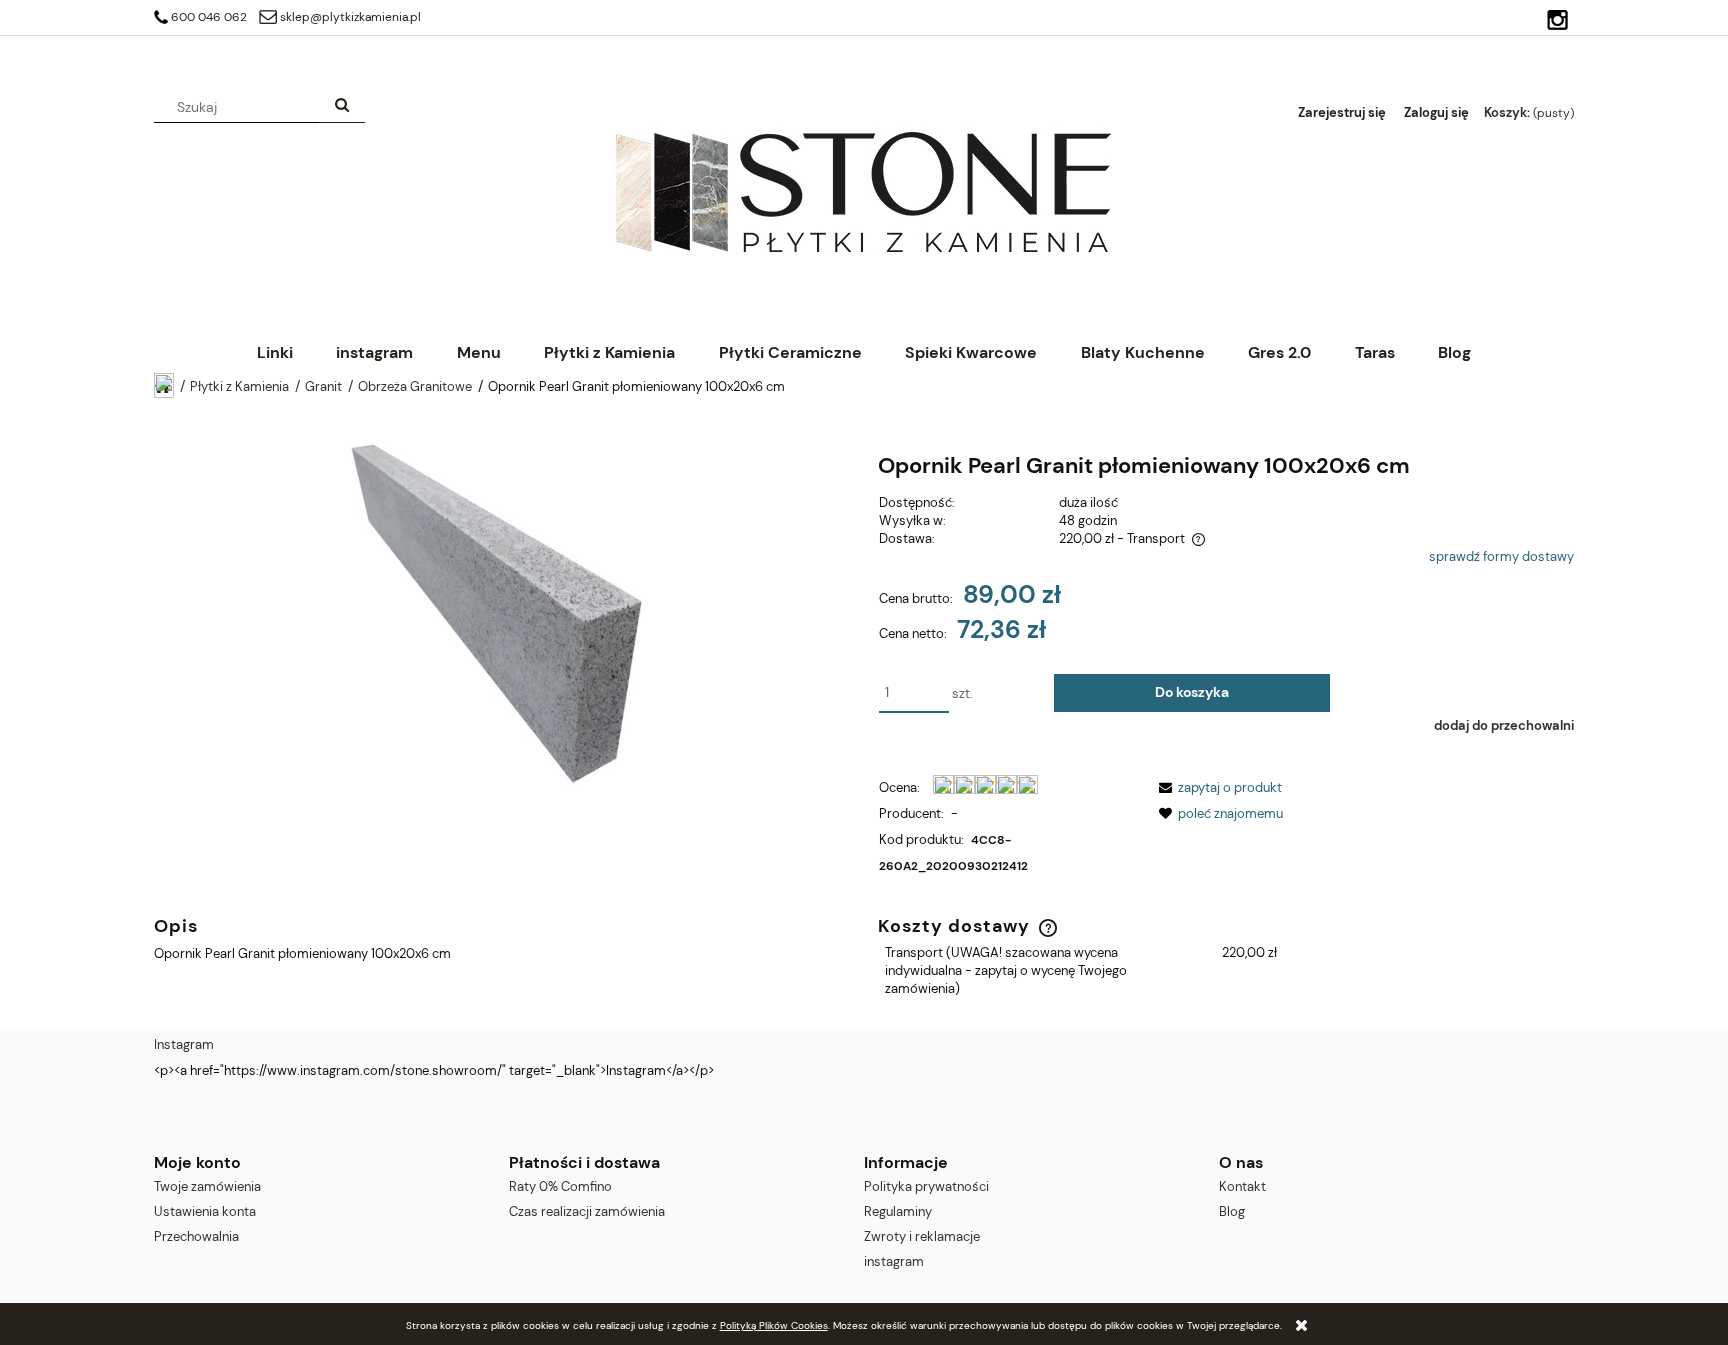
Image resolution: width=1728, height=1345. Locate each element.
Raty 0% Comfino (560, 1186)
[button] (1217, 787)
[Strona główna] (863, 191)
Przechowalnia (196, 1236)
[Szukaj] (342, 107)
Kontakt (1242, 1186)
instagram (894, 1261)
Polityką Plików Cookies (774, 1325)
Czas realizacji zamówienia (587, 1211)
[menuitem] (274, 352)
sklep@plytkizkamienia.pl (350, 17)
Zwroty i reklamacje (922, 1236)
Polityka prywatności (926, 1186)
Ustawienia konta (205, 1211)
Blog (1232, 1211)
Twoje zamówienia (207, 1186)
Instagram (184, 1044)
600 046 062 (209, 17)
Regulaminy (898, 1211)
